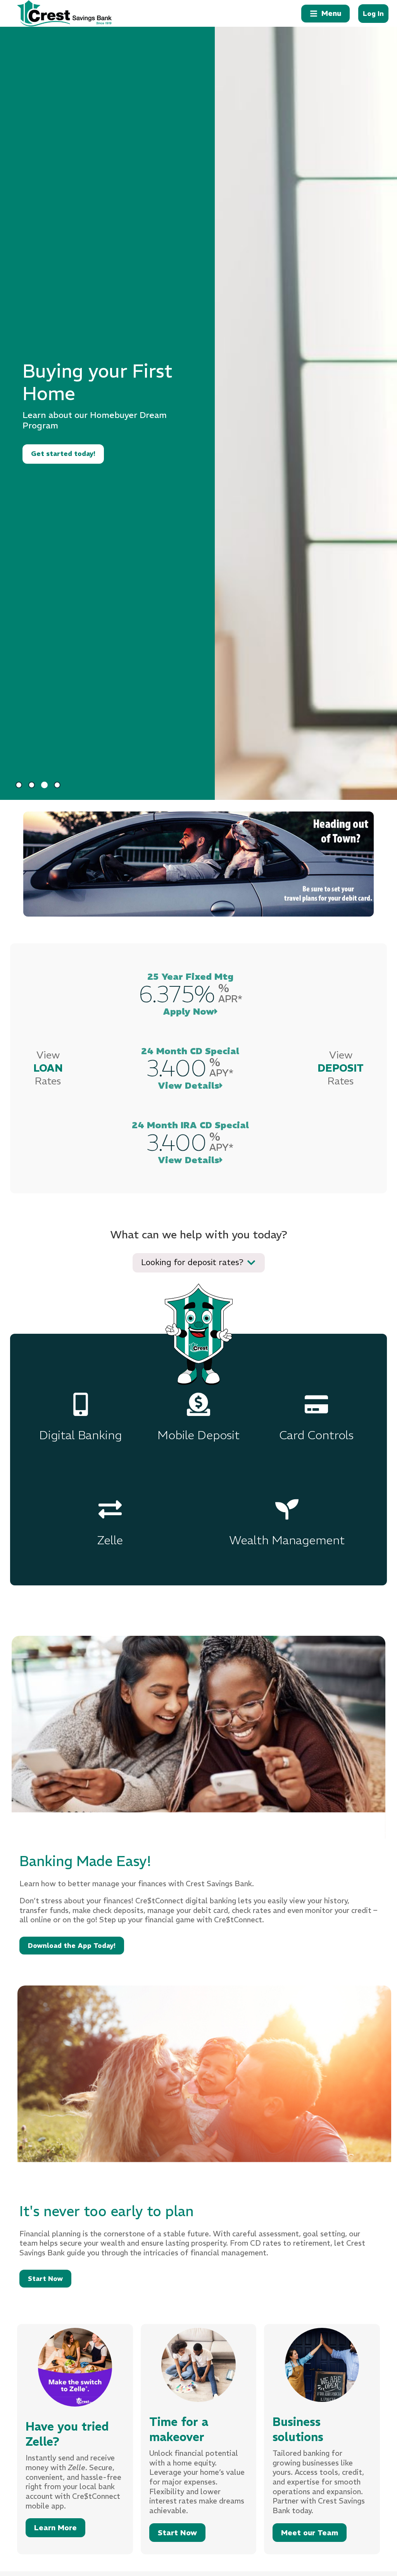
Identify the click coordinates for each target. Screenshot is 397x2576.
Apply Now (189, 1011)
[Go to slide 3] (44, 785)
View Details (189, 1085)
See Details (51, 437)
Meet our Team (310, 2533)
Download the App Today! (72, 1946)
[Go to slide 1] (19, 785)
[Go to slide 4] (57, 785)
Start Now (45, 2279)
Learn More (55, 2528)
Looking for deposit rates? (192, 1262)
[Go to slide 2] (32, 785)
